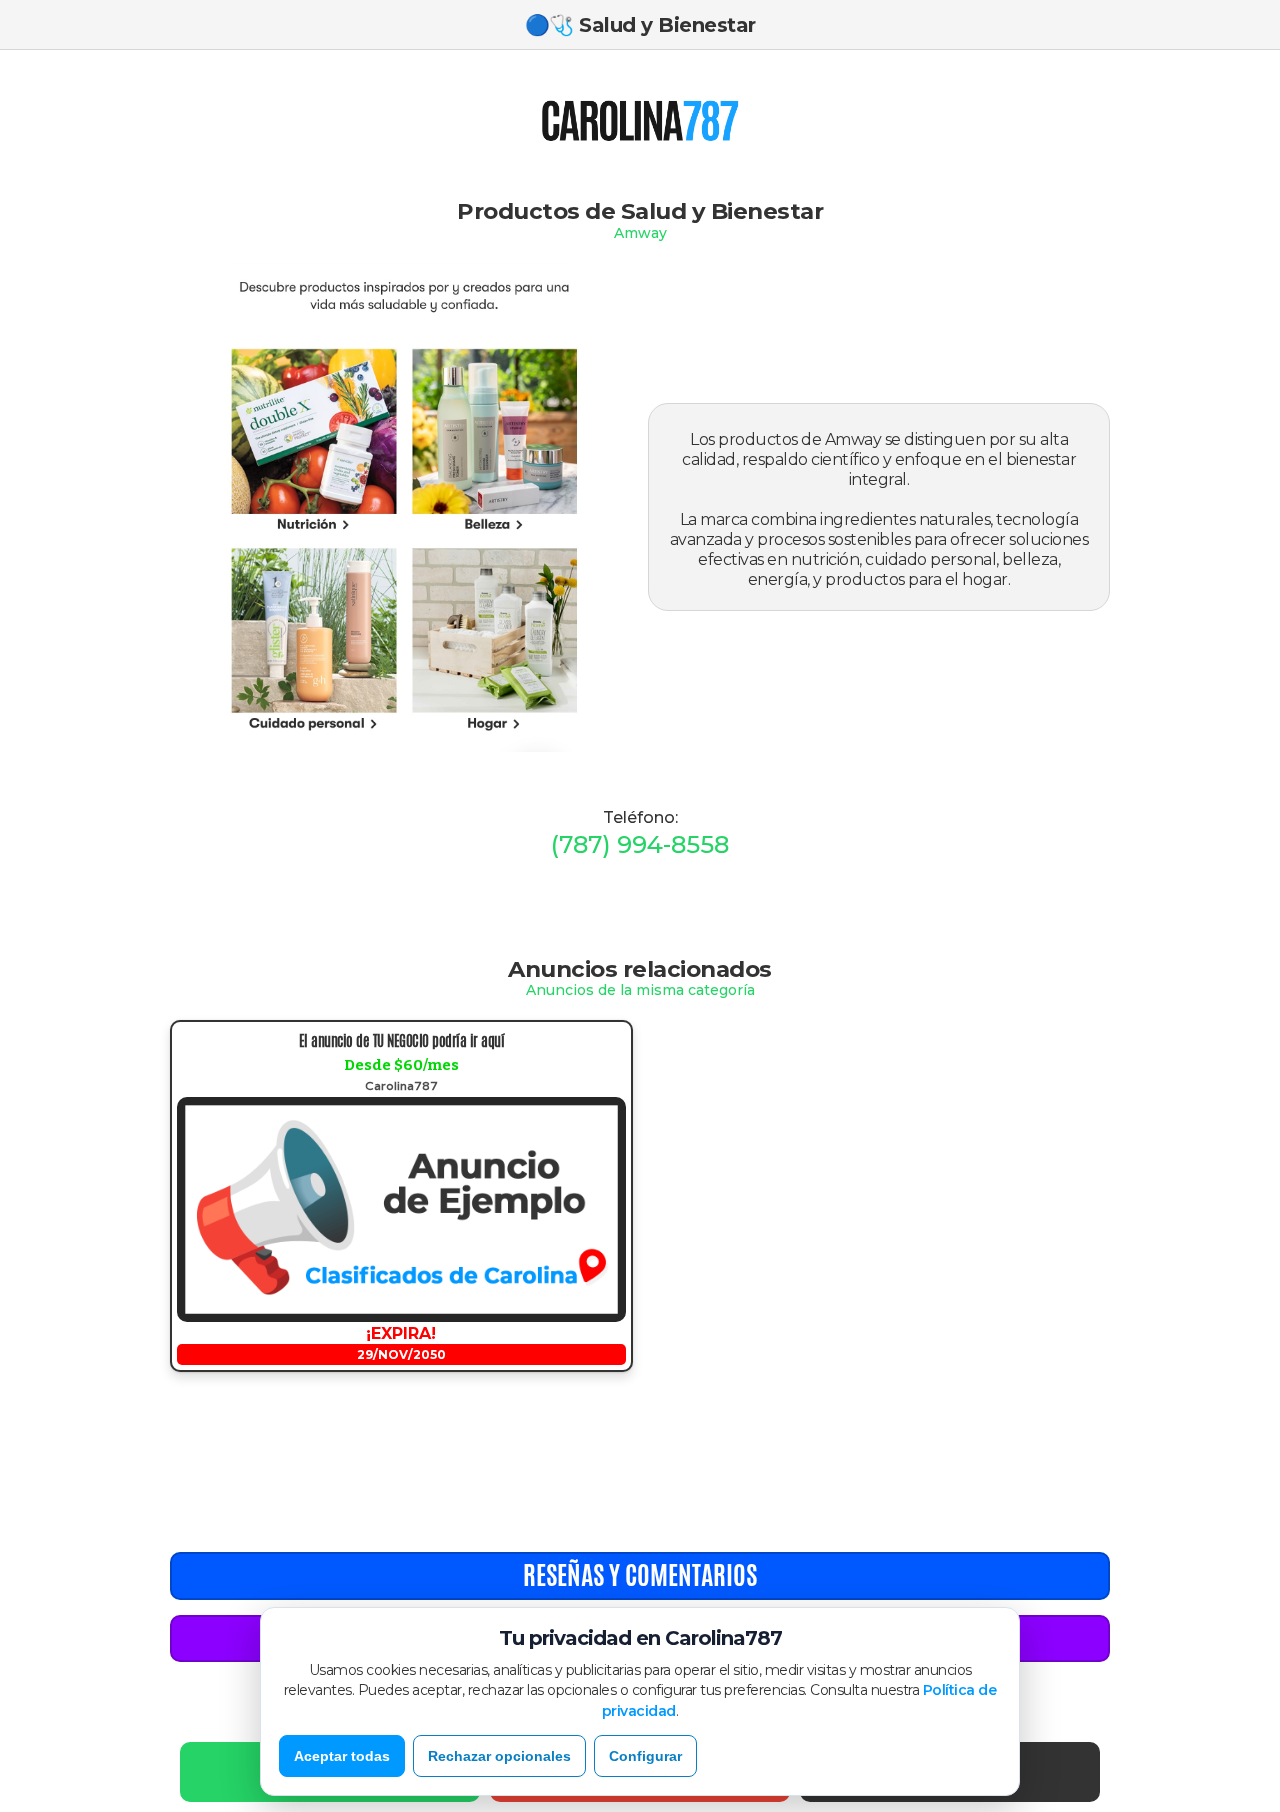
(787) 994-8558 (640, 844)
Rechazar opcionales (499, 1756)
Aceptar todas (342, 1756)
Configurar (645, 1756)
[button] (533, 120)
